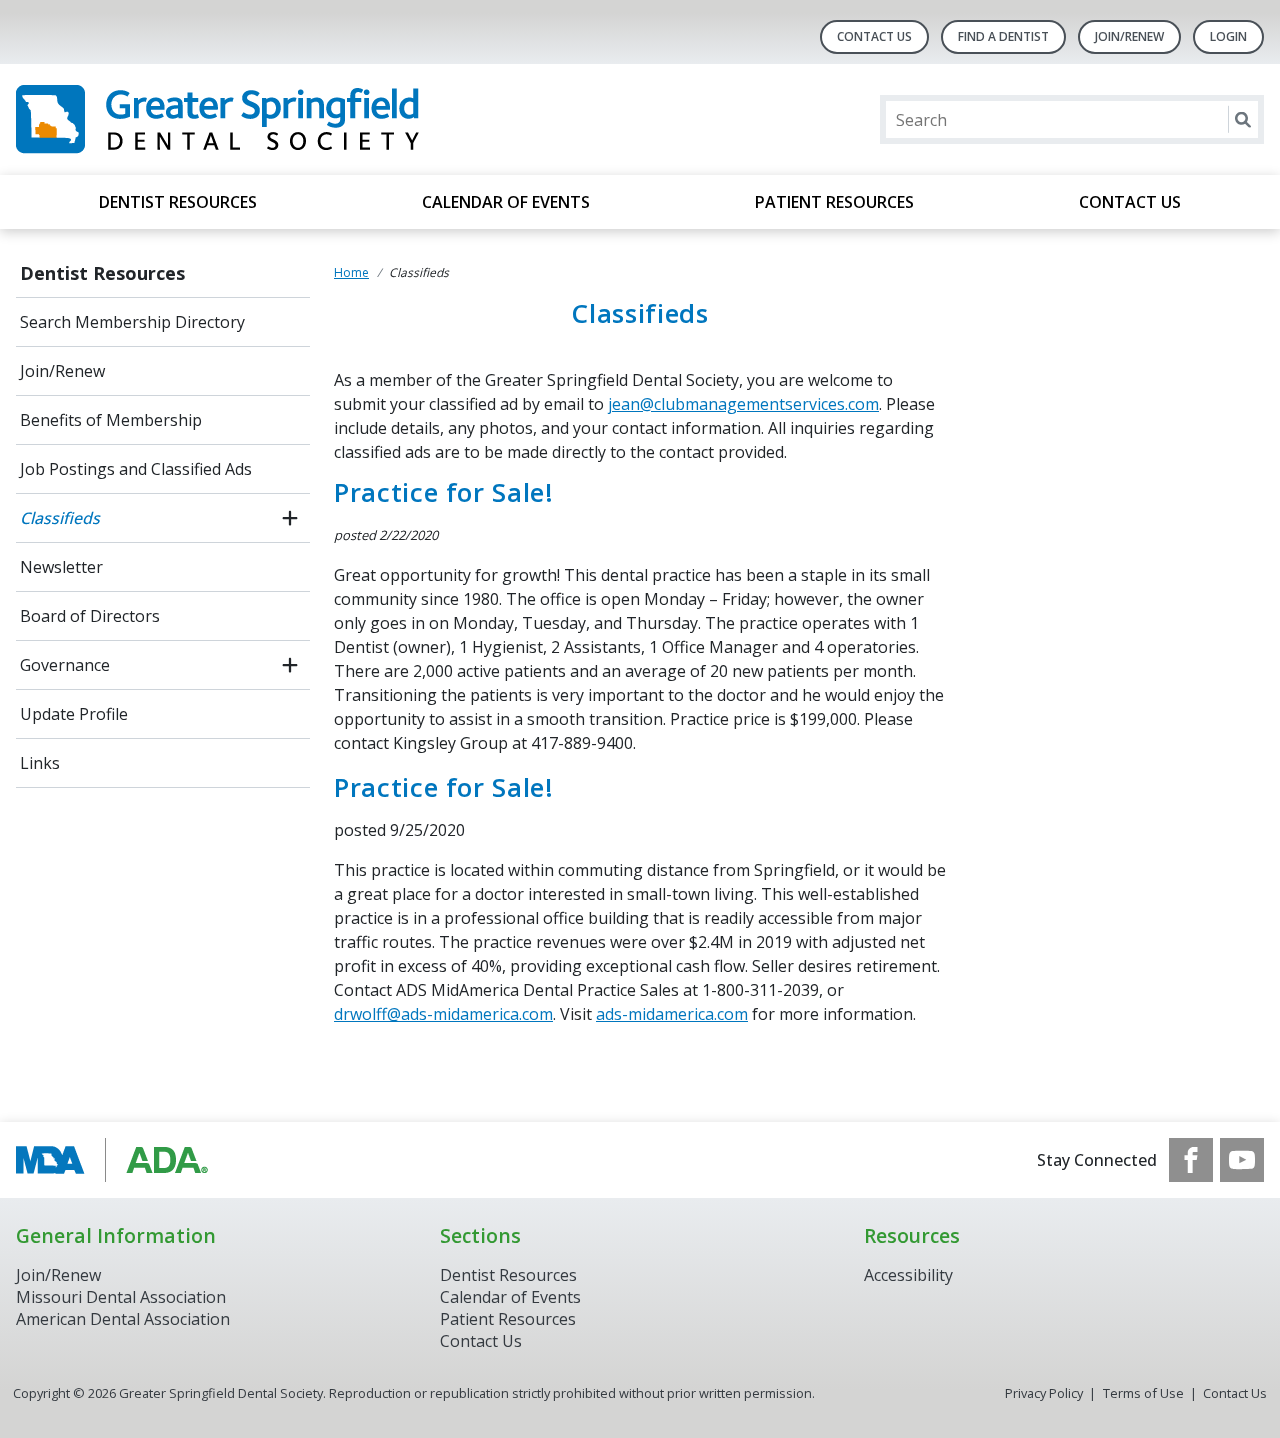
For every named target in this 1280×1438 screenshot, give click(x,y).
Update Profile (74, 714)
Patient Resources (834, 202)
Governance (65, 665)
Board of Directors (90, 616)
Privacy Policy (1044, 1393)
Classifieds (60, 518)
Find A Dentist (1003, 36)
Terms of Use (1143, 1393)
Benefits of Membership (111, 420)
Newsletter (61, 567)
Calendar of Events (506, 202)
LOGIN (1228, 36)
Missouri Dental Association (121, 1297)
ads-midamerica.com (672, 1014)
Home (351, 272)
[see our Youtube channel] (1242, 1160)
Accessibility (908, 1275)
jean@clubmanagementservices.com (743, 404)
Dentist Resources (178, 202)
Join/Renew (1129, 36)
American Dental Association (123, 1319)
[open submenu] (290, 518)
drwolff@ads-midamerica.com (443, 1014)
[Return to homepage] (274, 119)
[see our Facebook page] (1191, 1160)
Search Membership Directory (132, 322)
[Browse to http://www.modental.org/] (117, 1160)
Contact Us (874, 36)
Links (40, 763)
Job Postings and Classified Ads (136, 469)
